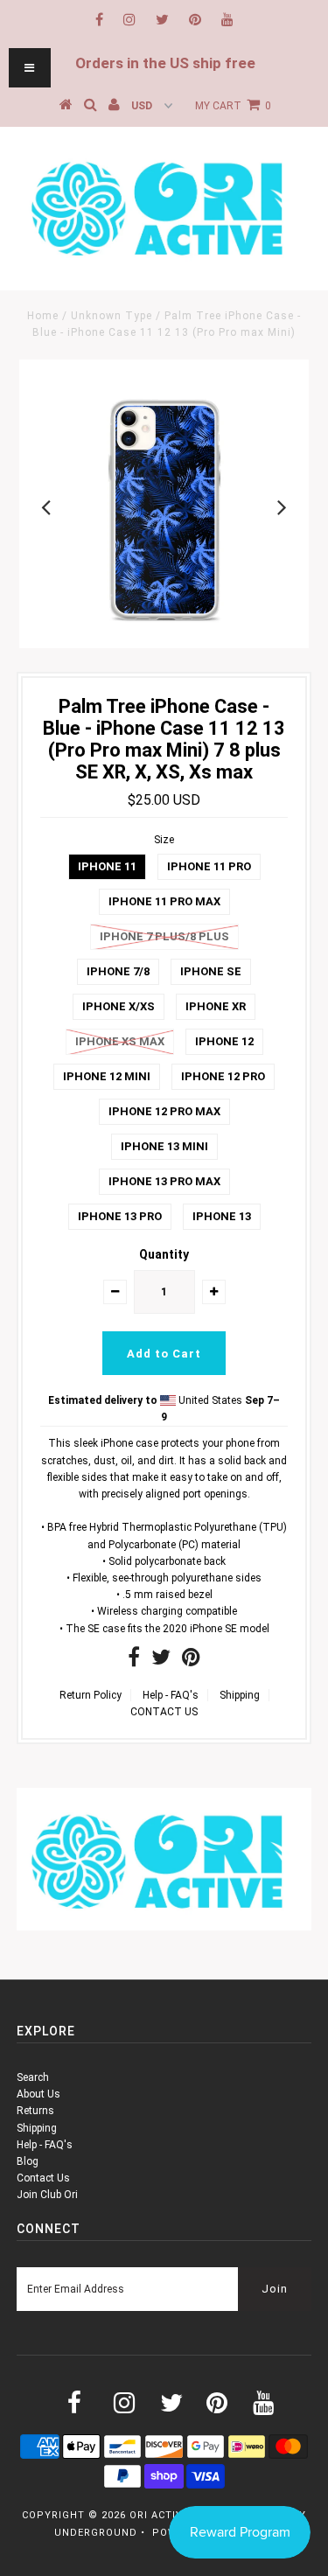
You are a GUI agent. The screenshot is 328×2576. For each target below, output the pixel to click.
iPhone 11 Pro (209, 866)
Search (33, 2077)
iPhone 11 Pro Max (164, 901)
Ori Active (159, 2515)
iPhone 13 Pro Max (164, 1181)
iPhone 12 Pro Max (164, 1111)
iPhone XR (216, 1006)
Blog (28, 2161)
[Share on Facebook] (134, 1661)
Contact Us (43, 2178)
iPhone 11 (107, 866)
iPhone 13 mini (164, 1146)
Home (43, 316)
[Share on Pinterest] (191, 1661)
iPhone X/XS (119, 1006)
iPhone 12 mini (107, 1076)
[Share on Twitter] (161, 1661)
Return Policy (91, 1695)
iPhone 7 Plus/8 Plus (164, 936)
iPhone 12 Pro (223, 1076)
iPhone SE (211, 971)
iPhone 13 (222, 1216)
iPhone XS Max (120, 1041)
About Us (38, 2094)
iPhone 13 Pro (120, 1216)
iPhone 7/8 (118, 971)
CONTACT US (164, 1712)
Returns (35, 2111)
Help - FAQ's (171, 1695)
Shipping (240, 1695)
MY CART (233, 106)
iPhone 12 (224, 1041)
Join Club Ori (47, 2195)
